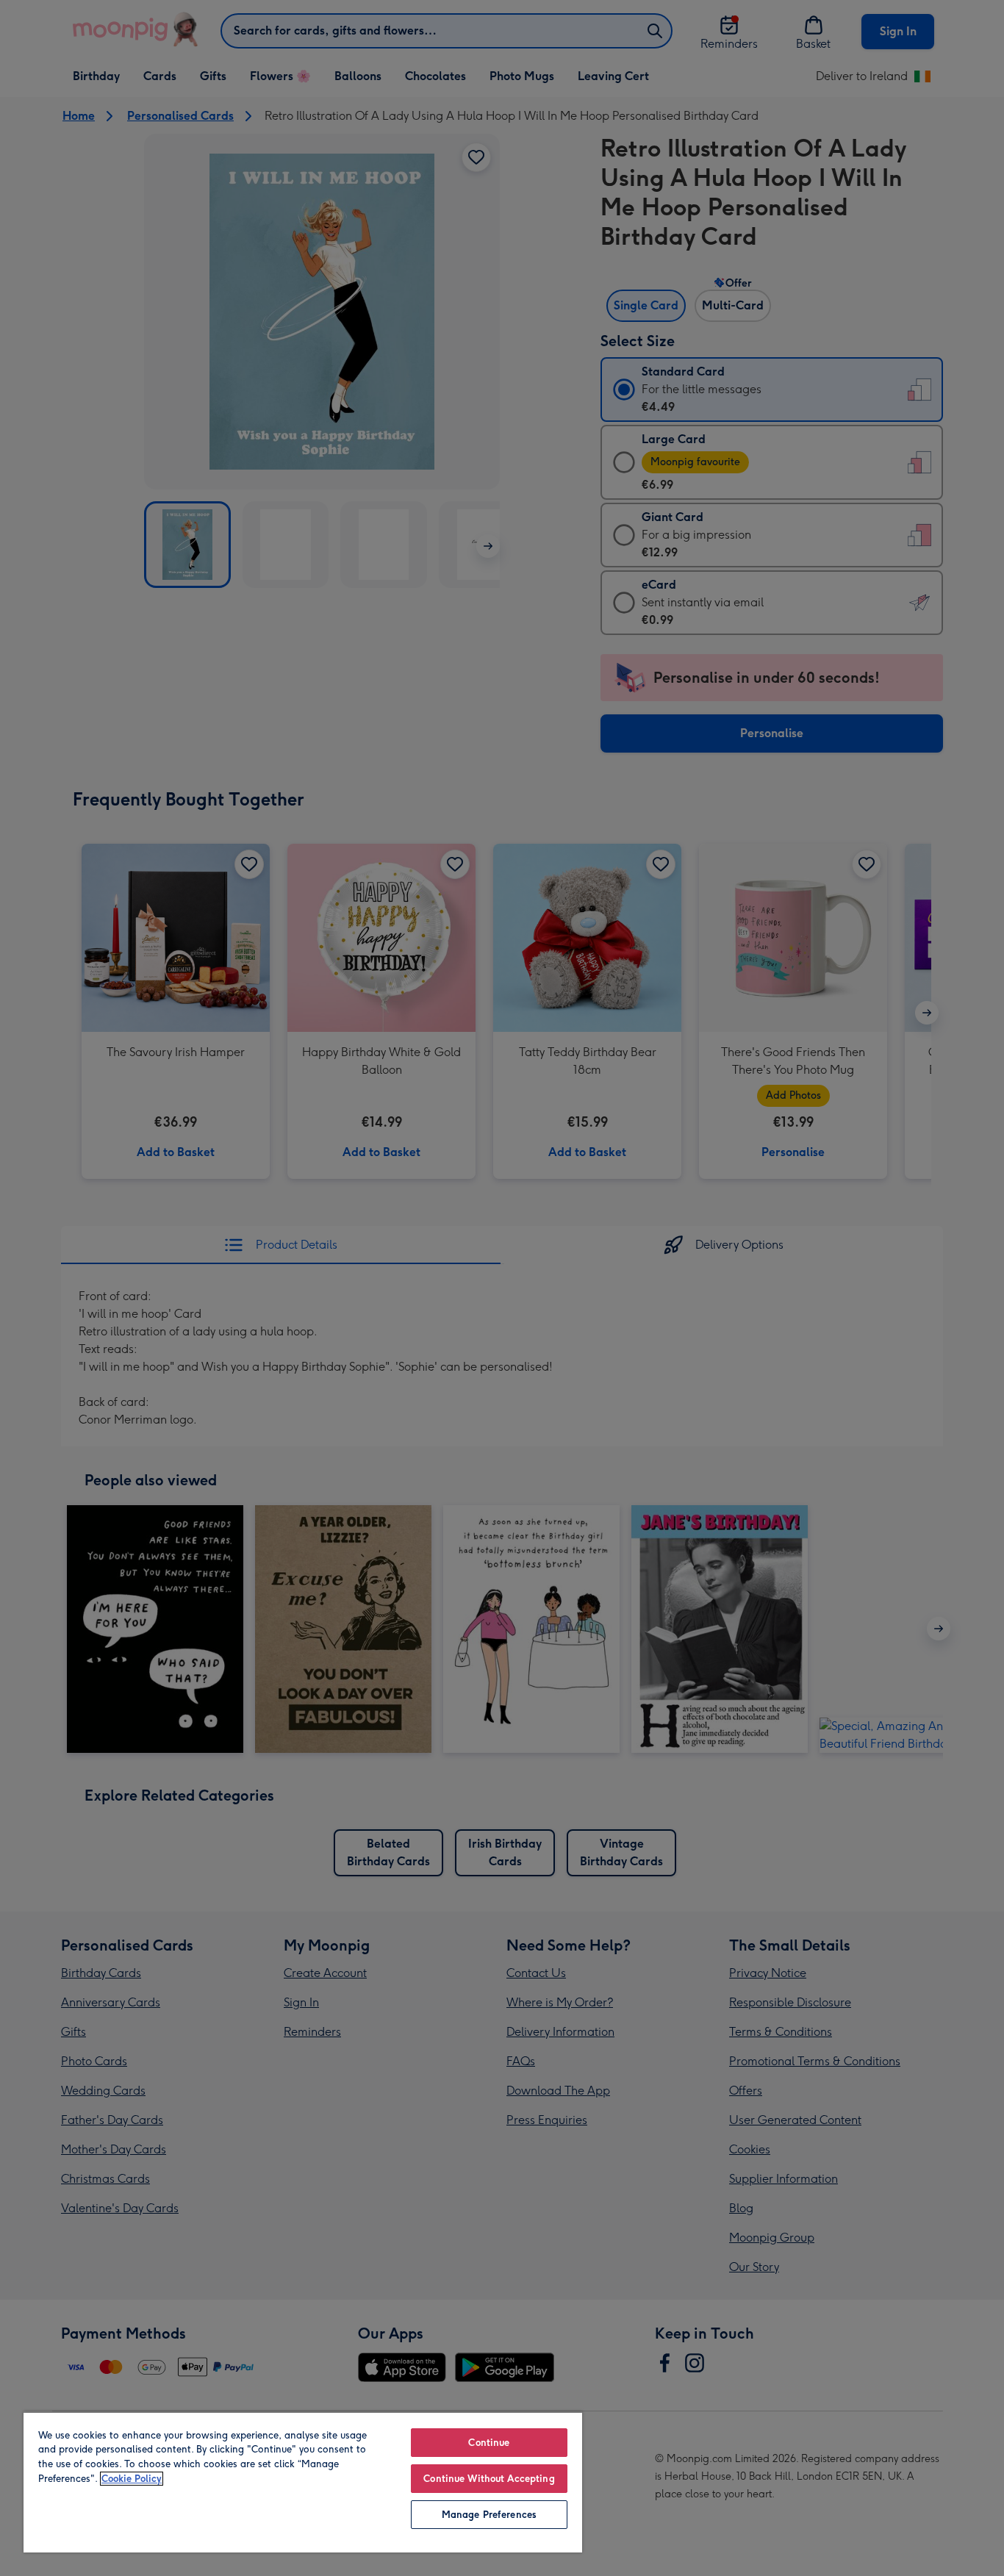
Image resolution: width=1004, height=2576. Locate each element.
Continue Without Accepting (489, 2479)
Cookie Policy (132, 2479)
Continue (489, 2443)
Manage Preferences (489, 2515)
